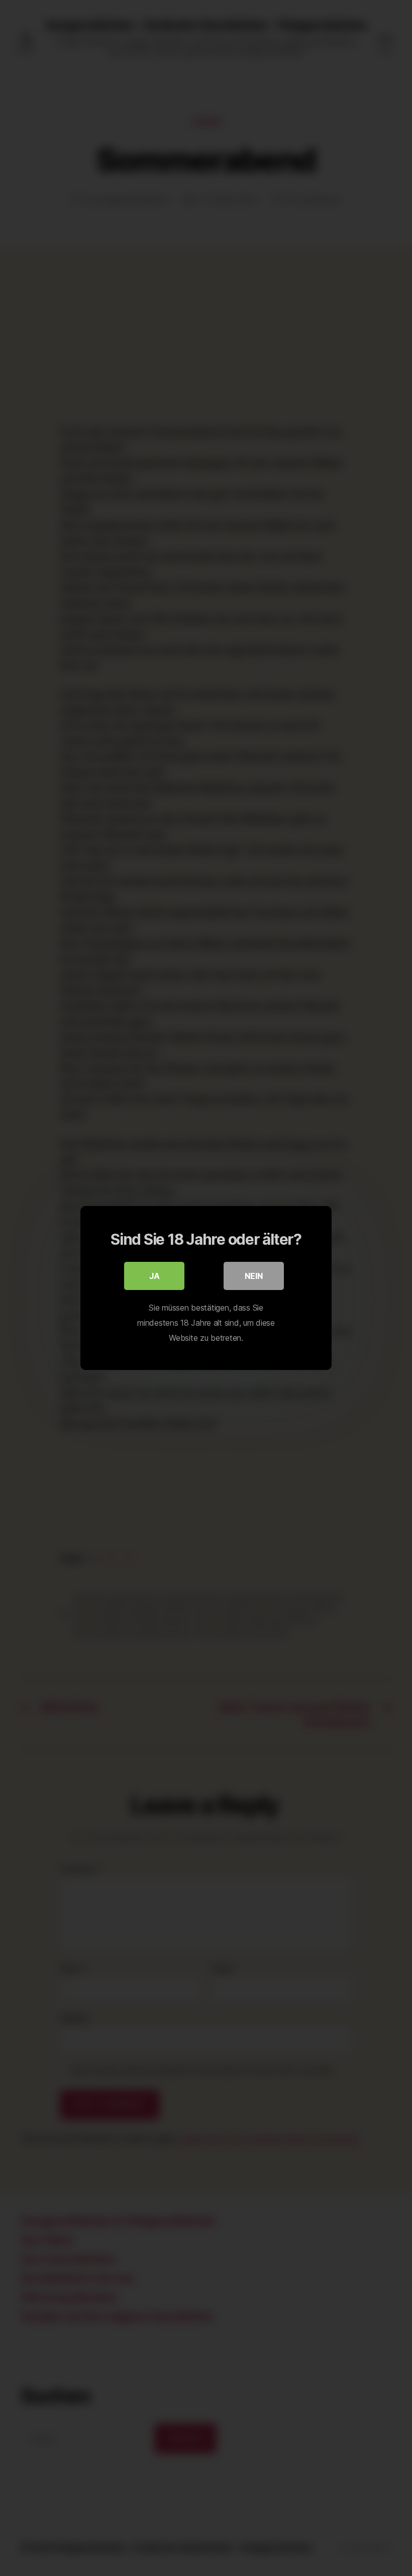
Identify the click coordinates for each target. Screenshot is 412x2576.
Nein (254, 1276)
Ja (154, 1276)
